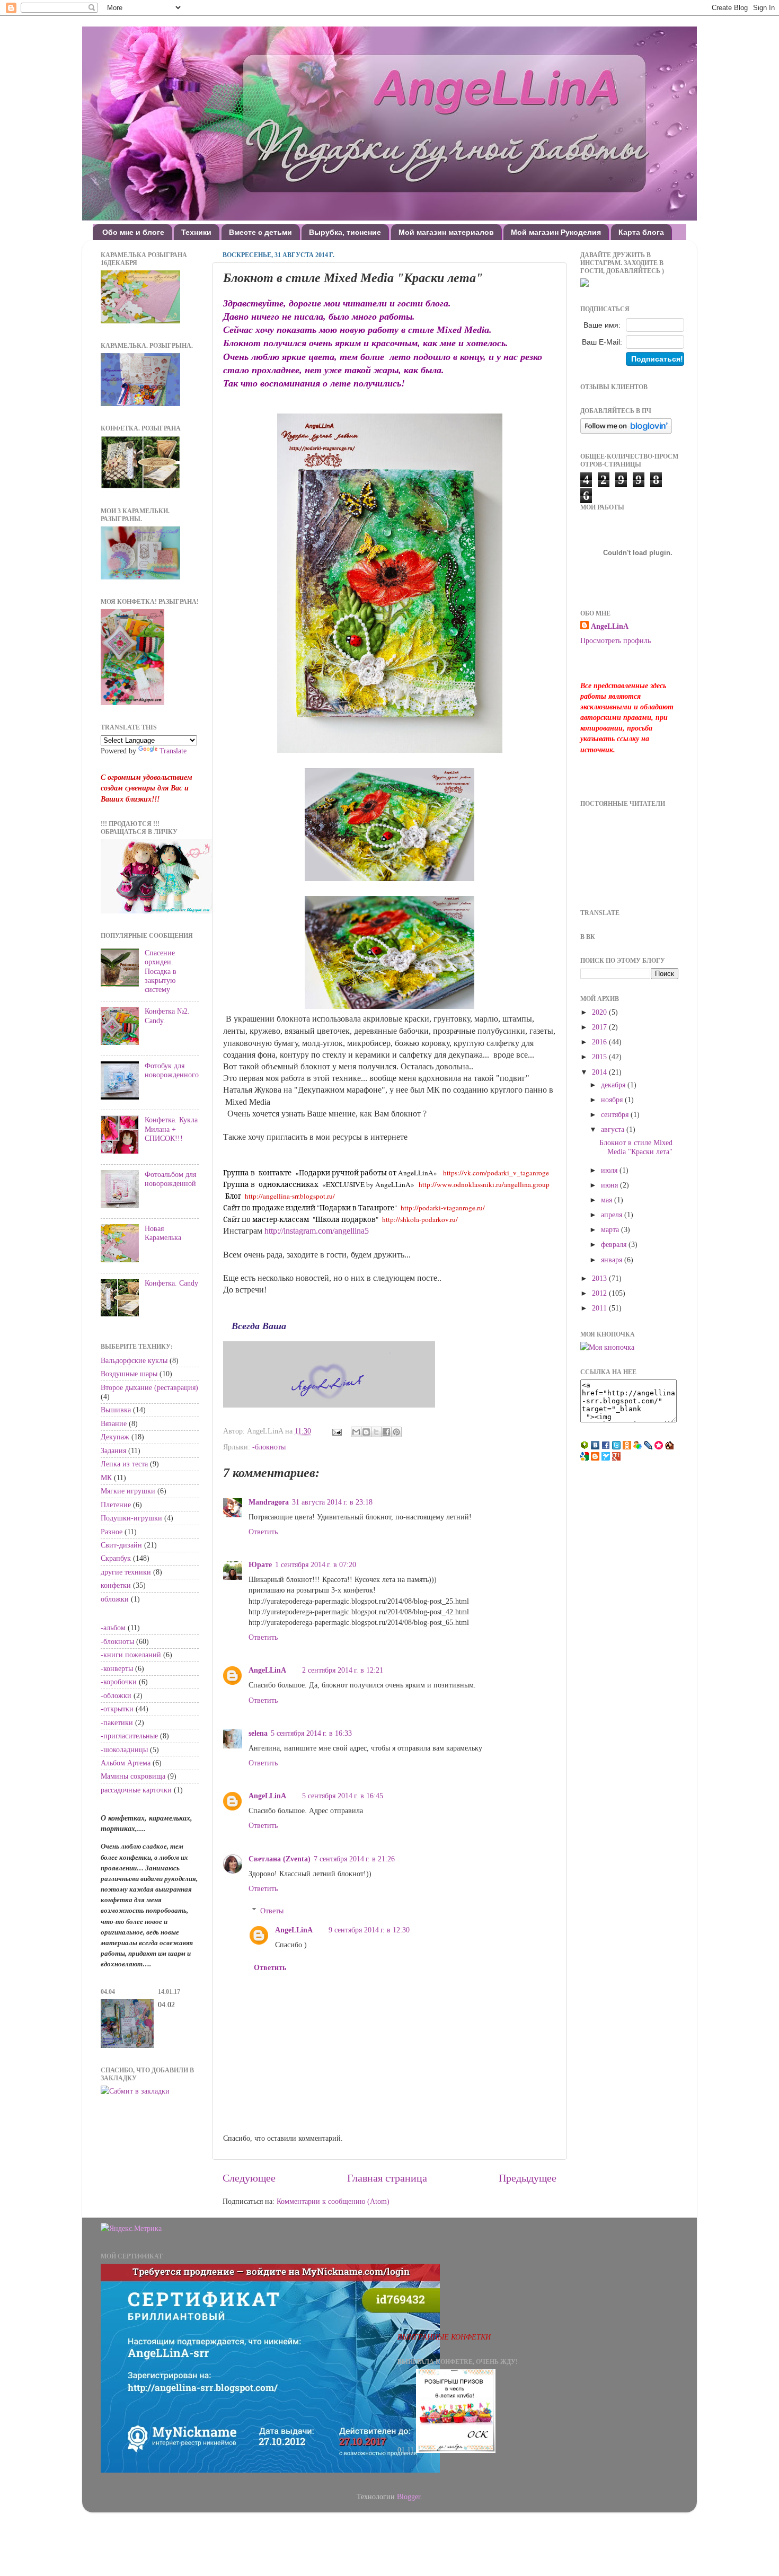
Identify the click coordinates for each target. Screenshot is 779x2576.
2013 (600, 1278)
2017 (600, 1027)
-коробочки (119, 1682)
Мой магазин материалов (446, 232)
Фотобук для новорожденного (172, 1070)
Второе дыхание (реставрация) (149, 1387)
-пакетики (117, 1722)
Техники (196, 232)
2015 (600, 1057)
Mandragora (269, 1502)
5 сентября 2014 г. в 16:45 (343, 1796)
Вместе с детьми (260, 232)
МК (106, 1478)
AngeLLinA (267, 1670)
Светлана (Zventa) (280, 1859)
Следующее (249, 2178)
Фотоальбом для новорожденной (170, 1179)
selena (258, 1733)
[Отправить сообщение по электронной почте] (336, 1431)
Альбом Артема (126, 1763)
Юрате (260, 1564)
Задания (113, 1450)
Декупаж (115, 1437)
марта (611, 1229)
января (613, 1260)
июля (610, 1170)
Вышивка (116, 1410)
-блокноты (269, 1447)
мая (608, 1200)
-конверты (117, 1668)
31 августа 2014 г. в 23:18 (332, 1502)
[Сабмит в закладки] (135, 2091)
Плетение (116, 1505)
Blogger (409, 2496)
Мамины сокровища (133, 1776)
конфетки (116, 1585)
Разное (112, 1532)
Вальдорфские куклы (134, 1360)
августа (614, 1129)
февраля (615, 1244)
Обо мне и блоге (133, 232)
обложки (115, 1599)
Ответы (272, 1911)
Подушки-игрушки (131, 1518)
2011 (600, 1308)
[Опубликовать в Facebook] (386, 1432)
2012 (600, 1293)
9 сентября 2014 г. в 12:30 (369, 1930)
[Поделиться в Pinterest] (396, 1432)
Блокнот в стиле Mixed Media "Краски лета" (636, 1147)
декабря (614, 1085)
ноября (613, 1100)
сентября (616, 1114)
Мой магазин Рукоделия (556, 232)
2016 (600, 1042)
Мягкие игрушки (128, 1491)
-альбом (113, 1628)
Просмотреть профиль (616, 640)
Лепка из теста (124, 1464)
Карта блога (641, 232)
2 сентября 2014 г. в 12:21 (343, 1670)
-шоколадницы (124, 1749)
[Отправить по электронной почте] (356, 1432)
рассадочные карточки (136, 1790)
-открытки (117, 1709)
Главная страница (387, 2178)
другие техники (126, 1572)
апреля (613, 1215)
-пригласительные (129, 1736)
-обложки (116, 1695)
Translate (173, 751)
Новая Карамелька (163, 1233)
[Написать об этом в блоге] (366, 1432)
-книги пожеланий (131, 1655)
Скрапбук (116, 1558)
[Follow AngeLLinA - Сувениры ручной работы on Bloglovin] (626, 431)
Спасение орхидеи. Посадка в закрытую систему (161, 971)
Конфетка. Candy (171, 1283)
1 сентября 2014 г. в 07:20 (316, 1564)
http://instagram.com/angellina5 (317, 1231)
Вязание (114, 1423)
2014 (600, 1072)
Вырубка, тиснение (345, 232)
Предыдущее (528, 2178)
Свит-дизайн (121, 1545)
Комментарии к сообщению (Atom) (333, 2201)
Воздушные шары (129, 1374)
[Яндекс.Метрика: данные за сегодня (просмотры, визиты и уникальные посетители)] (131, 2228)
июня (610, 1185)
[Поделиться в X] (376, 1432)
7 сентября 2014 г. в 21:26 (354, 1859)
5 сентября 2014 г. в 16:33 (311, 1733)
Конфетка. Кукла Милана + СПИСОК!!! (171, 1129)
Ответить (263, 1532)
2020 (600, 1012)
